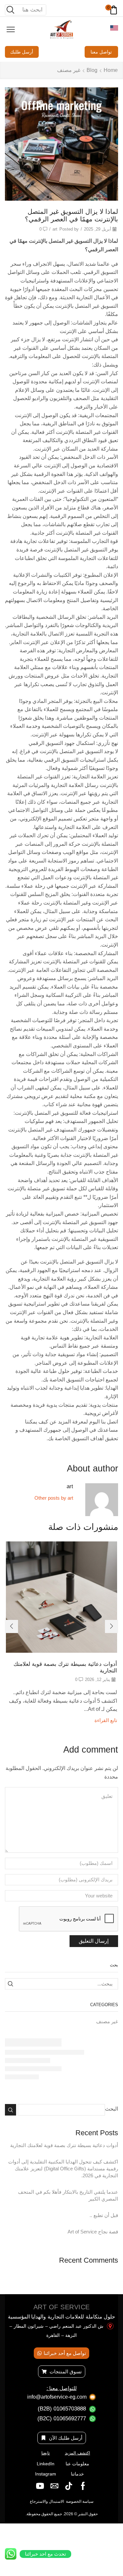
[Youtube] (40, 2486)
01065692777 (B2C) (62, 2419)
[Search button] (10, 10)
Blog (92, 70)
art (55, 229)
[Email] (54, 2486)
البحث (112, 2109)
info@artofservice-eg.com (57, 2397)
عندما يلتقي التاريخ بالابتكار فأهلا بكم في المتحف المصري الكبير (68, 2195)
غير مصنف (69, 70)
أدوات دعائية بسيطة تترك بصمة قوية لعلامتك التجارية (64, 2145)
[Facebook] (83, 2486)
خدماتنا (77, 2474)
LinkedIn (46, 2464)
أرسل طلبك (22, 52)
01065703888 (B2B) (62, 2409)
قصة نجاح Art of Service (93, 2232)
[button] (112, 1626)
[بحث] (10, 1984)
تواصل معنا (101, 52)
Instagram (46, 2474)
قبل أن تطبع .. (104, 2215)
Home (111, 70)
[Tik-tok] (69, 2486)
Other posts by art (54, 1498)
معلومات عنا (77, 2464)
